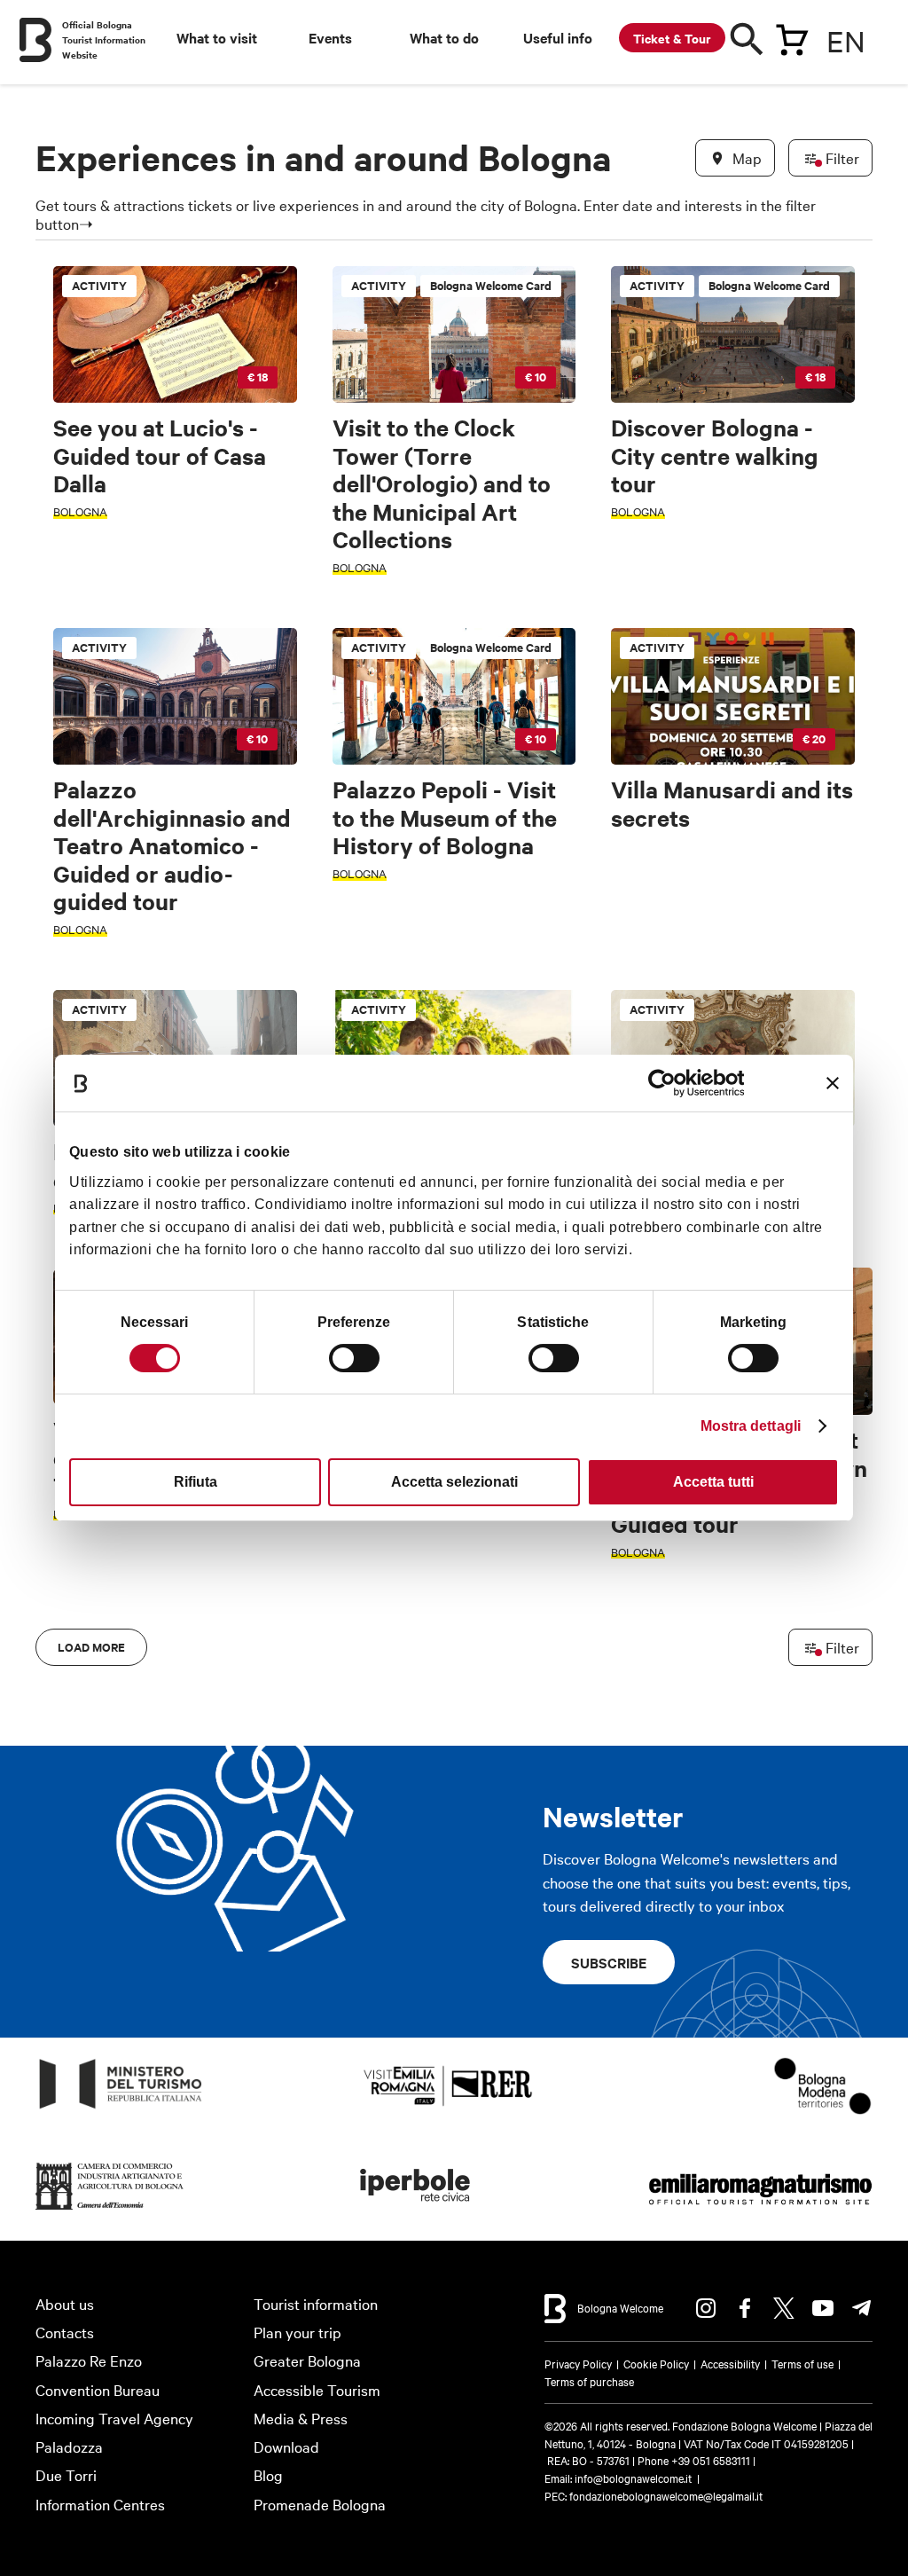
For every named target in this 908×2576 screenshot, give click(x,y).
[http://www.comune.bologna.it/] (416, 2210)
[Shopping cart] (792, 36)
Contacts (65, 2332)
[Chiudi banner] (833, 1083)
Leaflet (655, 1631)
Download (286, 2446)
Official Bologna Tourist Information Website (104, 39)
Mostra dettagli (751, 1426)
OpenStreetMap (723, 1631)
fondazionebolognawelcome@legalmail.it (666, 2495)
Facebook (745, 2308)
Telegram (862, 2308)
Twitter (784, 2308)
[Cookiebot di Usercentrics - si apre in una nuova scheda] (666, 1083)
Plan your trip (297, 2332)
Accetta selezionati (454, 1482)
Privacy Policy (578, 2363)
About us (65, 2303)
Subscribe (609, 1962)
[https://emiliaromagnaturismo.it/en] (760, 2210)
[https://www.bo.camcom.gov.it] (110, 2210)
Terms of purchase (589, 2381)
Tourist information (316, 2303)
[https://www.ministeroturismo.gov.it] (121, 2109)
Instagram (706, 2308)
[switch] (354, 1358)
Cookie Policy (656, 2363)
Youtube (823, 2308)
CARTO (841, 1631)
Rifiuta (196, 1482)
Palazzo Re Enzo (89, 2360)
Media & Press (301, 2418)
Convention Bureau (98, 2389)
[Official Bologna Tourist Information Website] (35, 40)
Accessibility (730, 2363)
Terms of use (802, 2363)
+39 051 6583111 (712, 2460)
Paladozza (69, 2446)
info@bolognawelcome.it (633, 2478)
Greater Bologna (307, 2360)
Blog (268, 2474)
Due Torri (66, 2474)
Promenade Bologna (320, 2504)
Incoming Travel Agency (114, 2418)
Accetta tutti (713, 1482)
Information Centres (100, 2504)
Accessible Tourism (317, 2389)
